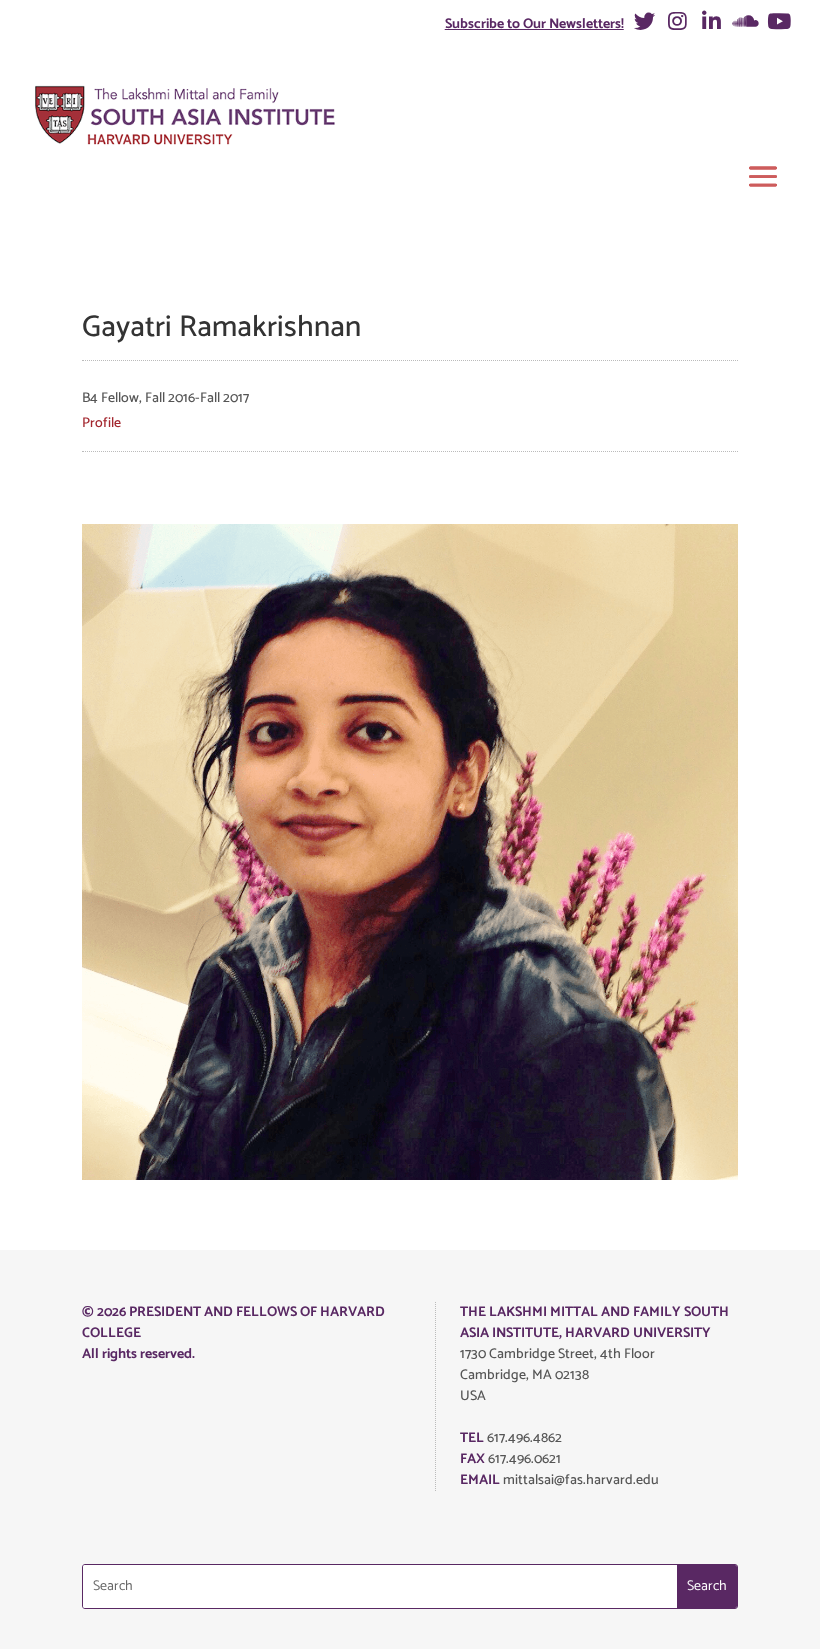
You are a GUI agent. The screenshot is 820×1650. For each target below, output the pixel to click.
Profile (101, 423)
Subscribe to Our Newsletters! (534, 24)
